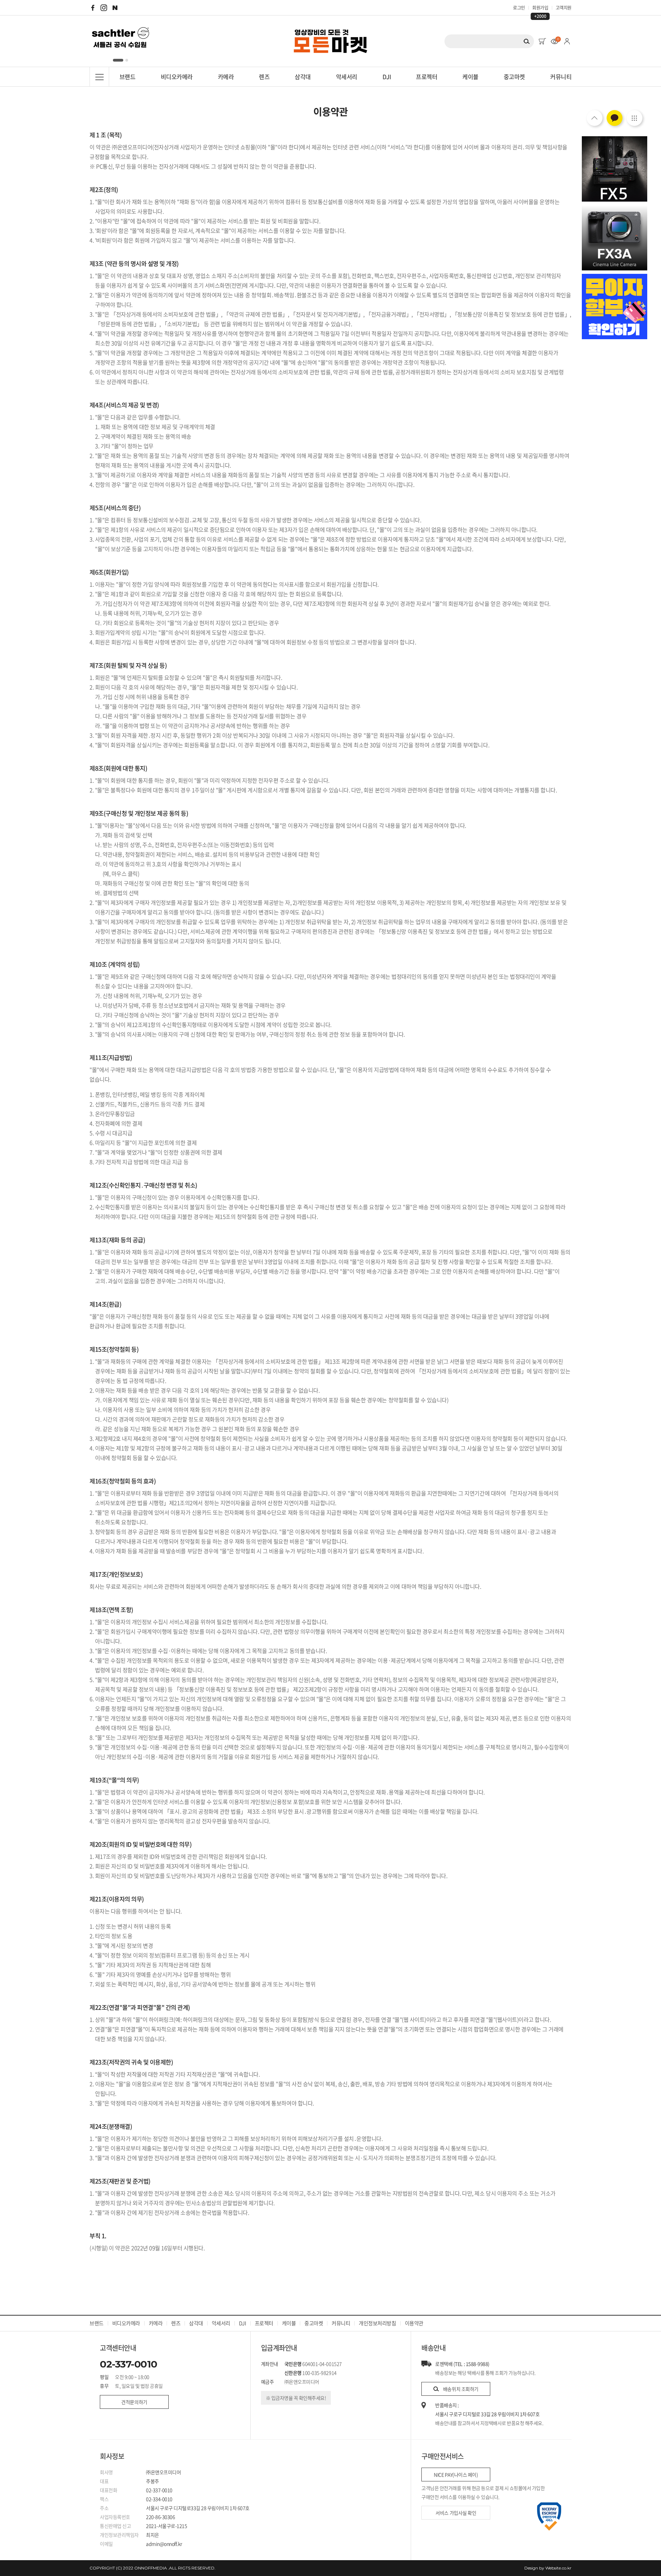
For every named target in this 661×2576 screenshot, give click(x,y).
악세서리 (347, 77)
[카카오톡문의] (615, 118)
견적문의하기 (134, 2402)
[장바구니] (542, 41)
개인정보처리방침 (377, 2323)
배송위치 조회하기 (461, 2389)
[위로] (595, 118)
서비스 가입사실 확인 (456, 2513)
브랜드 (127, 77)
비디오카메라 (177, 77)
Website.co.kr (558, 2568)
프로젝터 (427, 77)
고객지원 (564, 7)
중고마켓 (514, 77)
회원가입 (540, 8)
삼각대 (303, 77)
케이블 (470, 77)
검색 (527, 41)
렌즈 (264, 77)
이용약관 (414, 2323)
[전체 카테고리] (99, 77)
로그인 (519, 7)
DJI (387, 77)
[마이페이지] (567, 41)
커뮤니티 (561, 77)
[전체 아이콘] (634, 118)
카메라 (226, 77)
